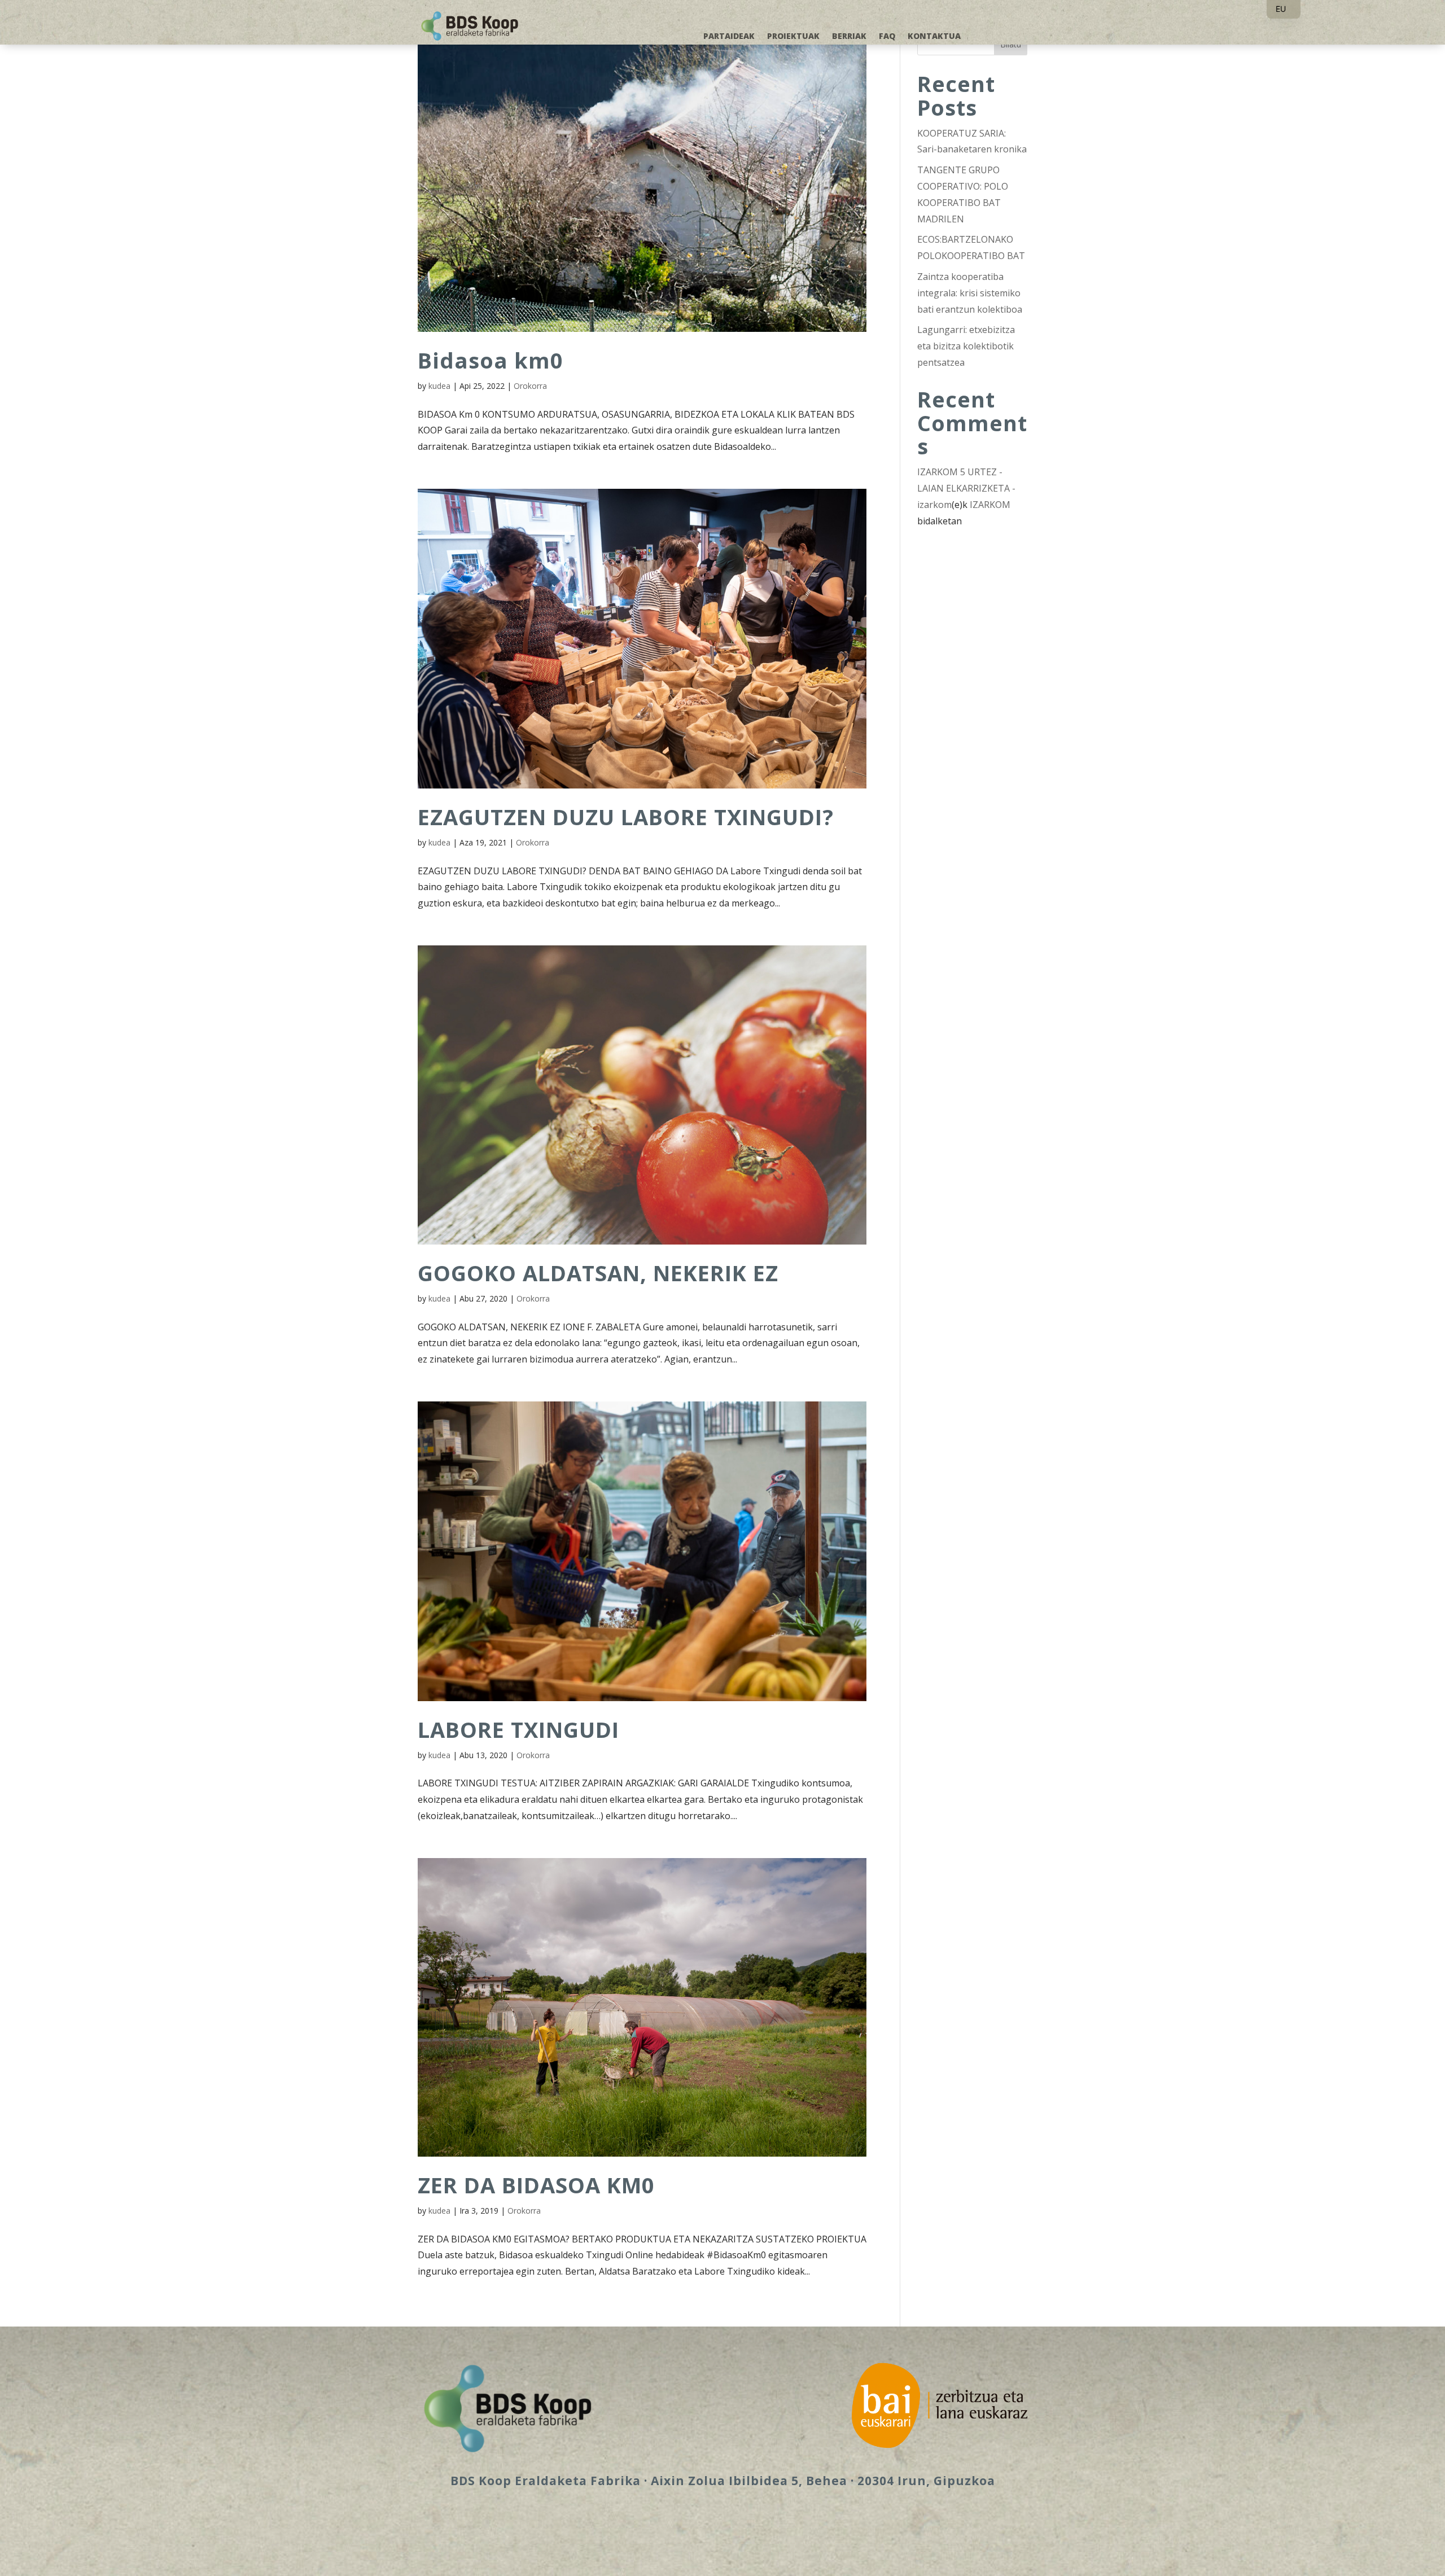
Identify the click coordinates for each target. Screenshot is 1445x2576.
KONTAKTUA (934, 37)
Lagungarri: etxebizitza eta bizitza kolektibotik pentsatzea (966, 346)
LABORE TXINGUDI (518, 1729)
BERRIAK (849, 37)
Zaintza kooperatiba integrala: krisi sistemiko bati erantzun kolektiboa (970, 293)
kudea (439, 386)
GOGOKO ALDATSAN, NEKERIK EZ (598, 1273)
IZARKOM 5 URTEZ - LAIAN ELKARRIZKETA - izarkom (966, 488)
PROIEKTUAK (793, 37)
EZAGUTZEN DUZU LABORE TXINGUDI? (626, 817)
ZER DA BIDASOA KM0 (536, 2185)
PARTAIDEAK (729, 37)
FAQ (887, 37)
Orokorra (530, 386)
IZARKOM (990, 505)
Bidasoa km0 (491, 360)
